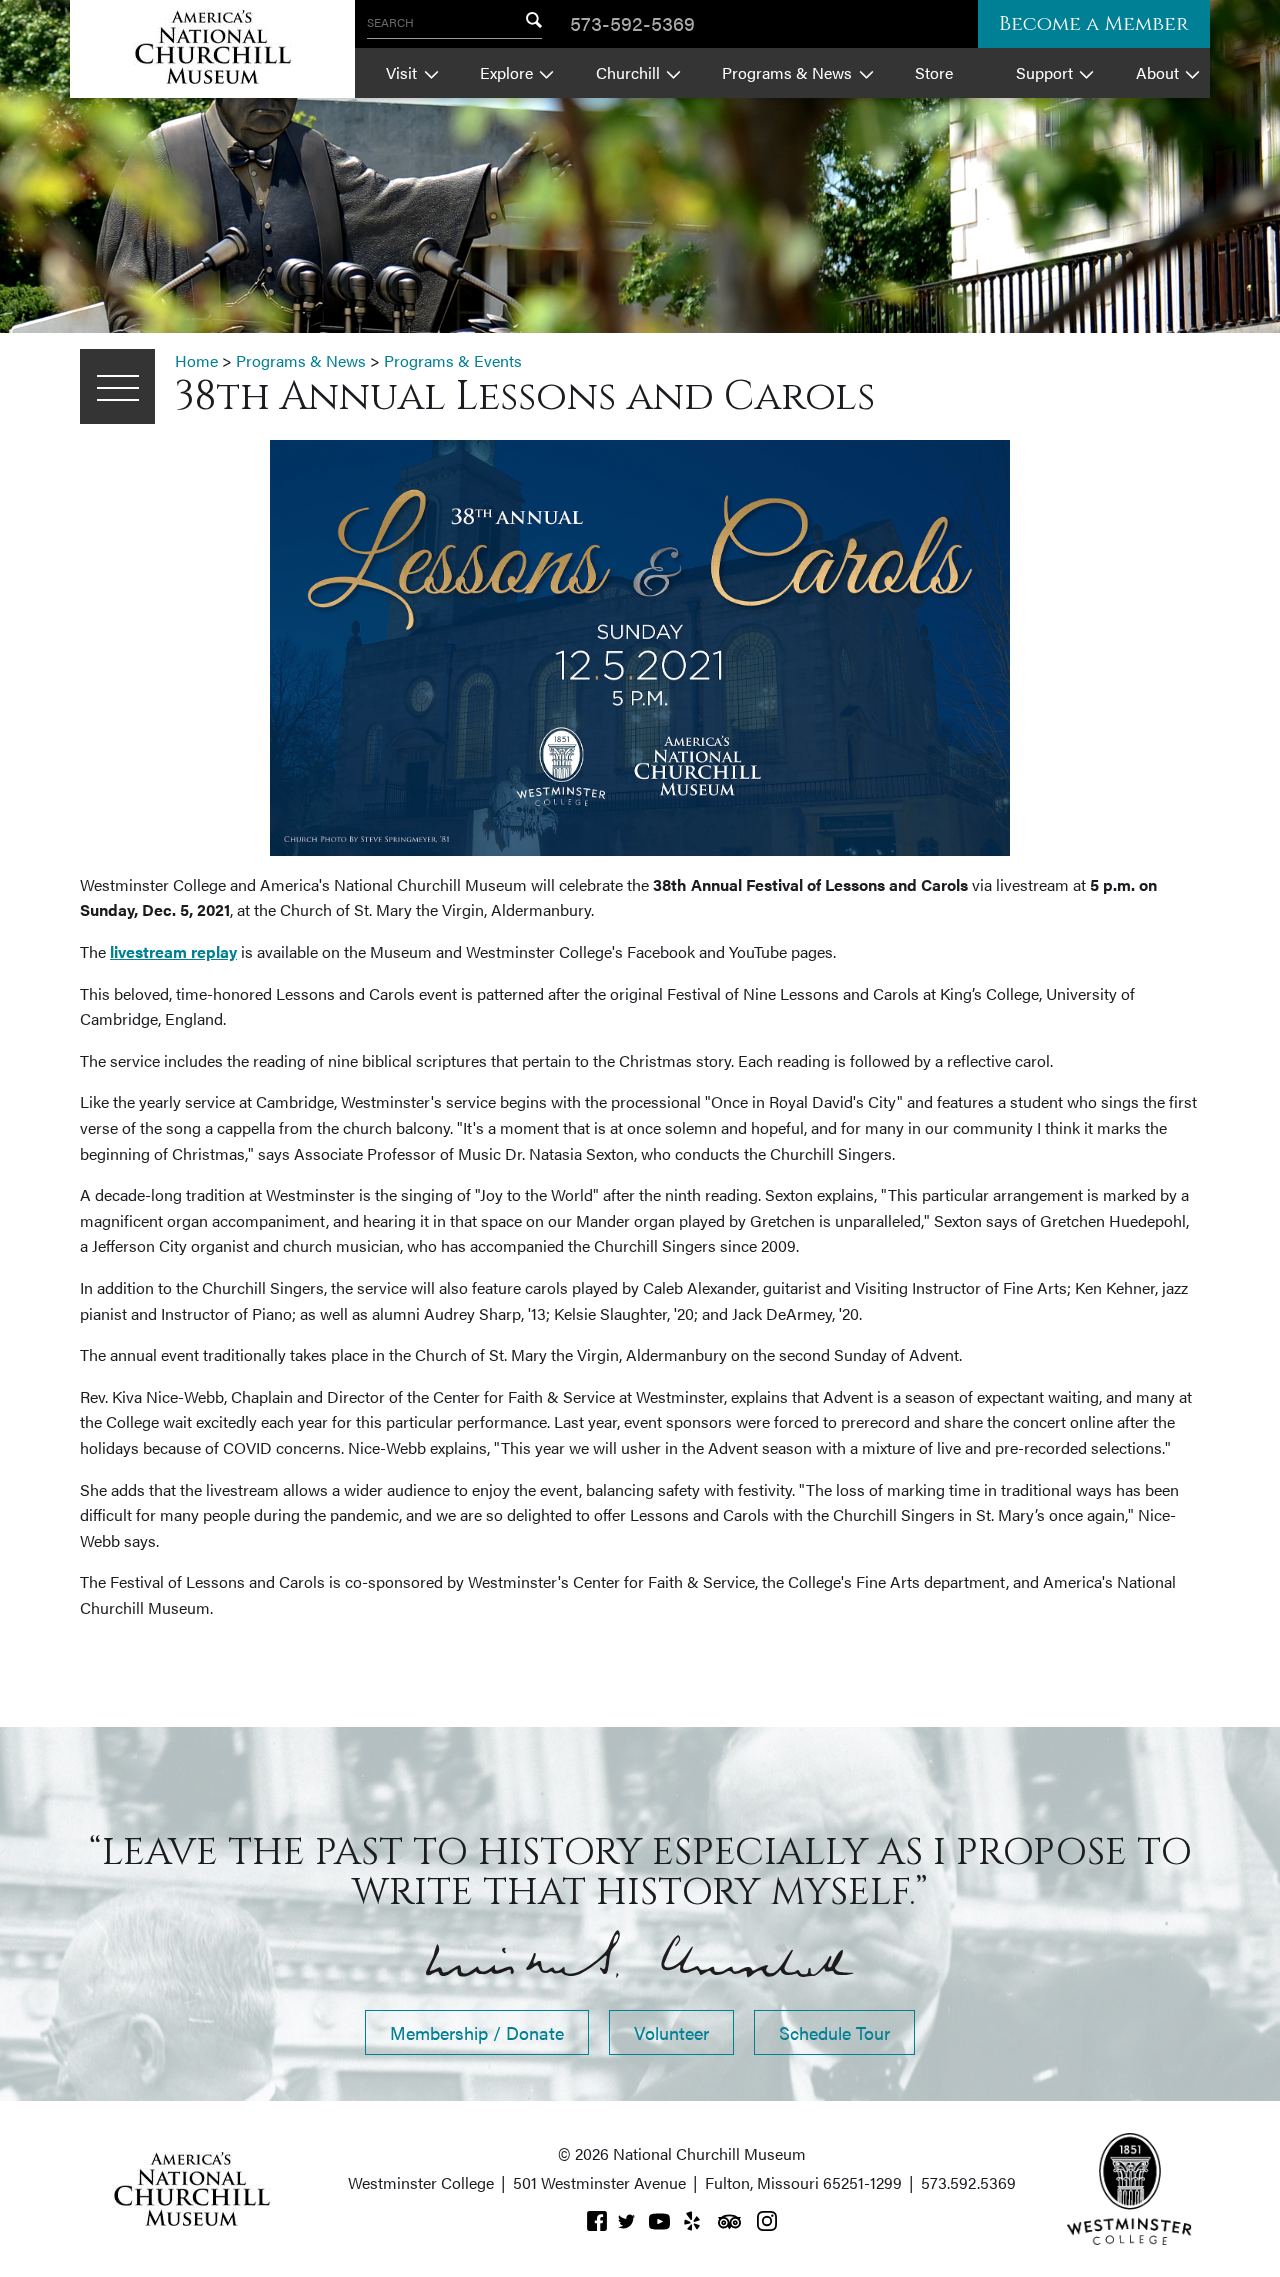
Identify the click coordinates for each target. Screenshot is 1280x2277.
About (1157, 72)
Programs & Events (453, 360)
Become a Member (1094, 23)
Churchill (628, 72)
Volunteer (671, 2032)
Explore (506, 72)
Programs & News (787, 72)
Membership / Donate (477, 2032)
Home (196, 360)
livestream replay (173, 951)
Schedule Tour (834, 2032)
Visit (401, 72)
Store (934, 72)
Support (1044, 72)
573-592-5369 (632, 22)
